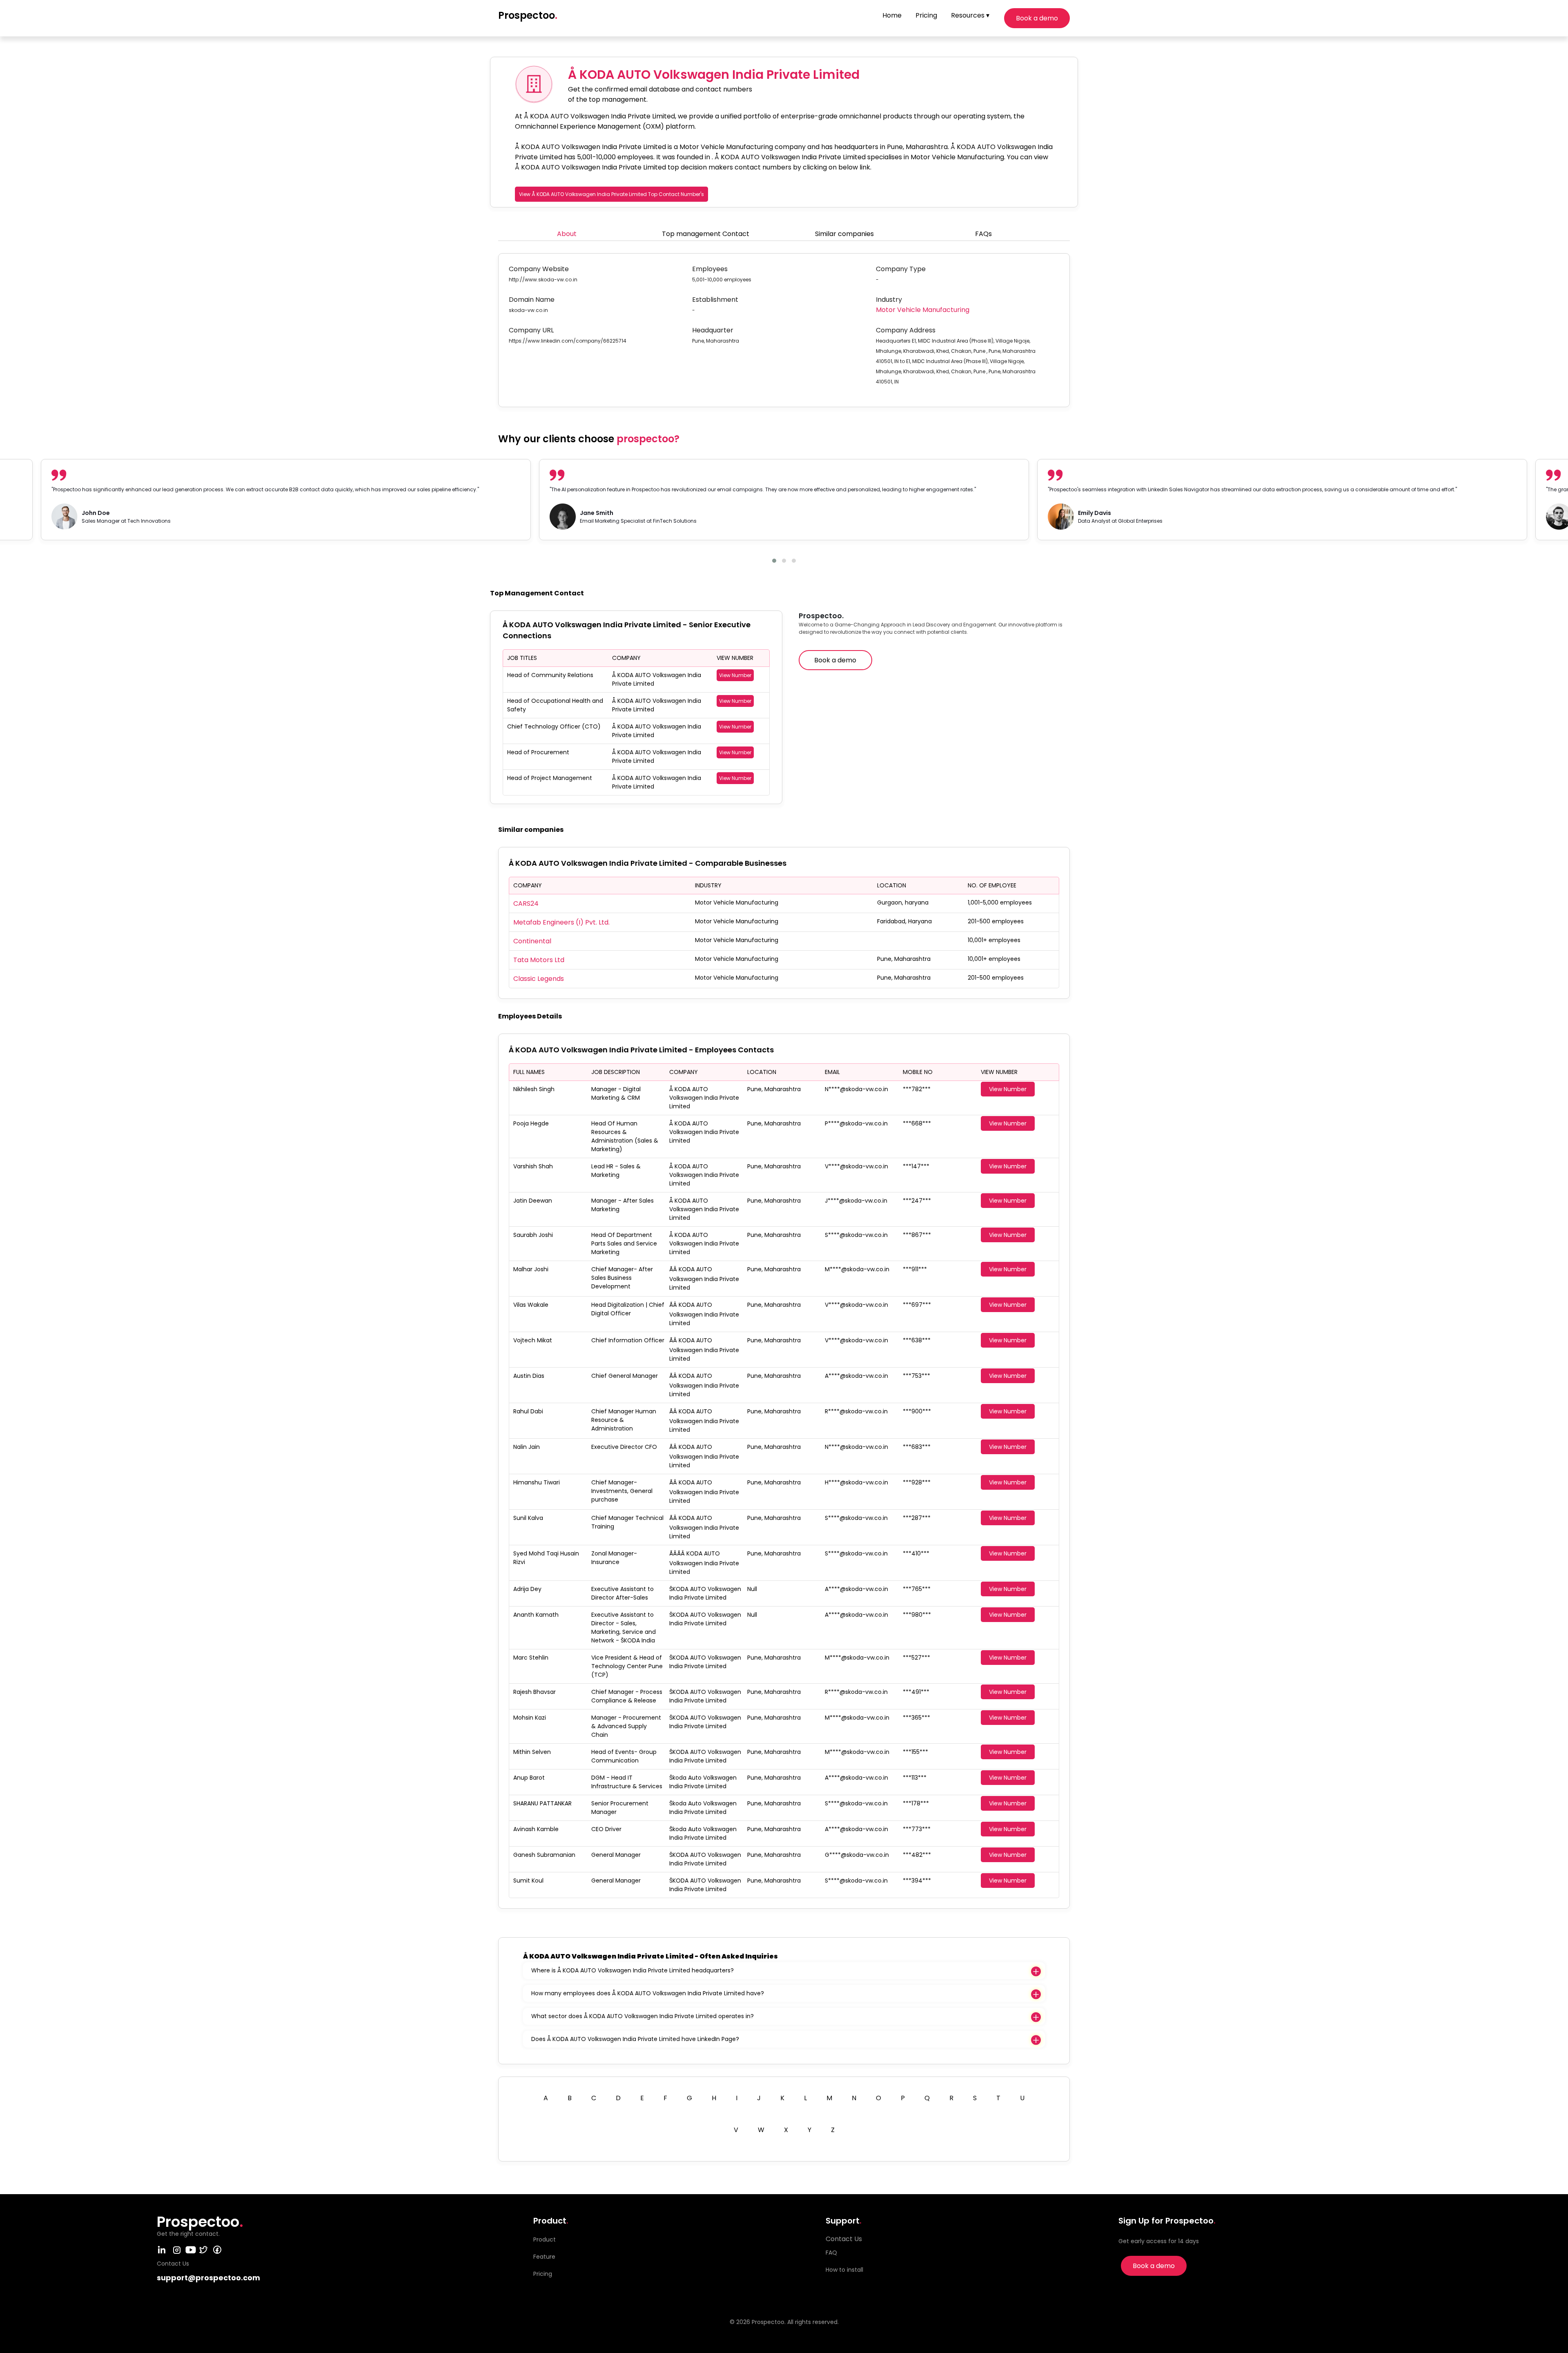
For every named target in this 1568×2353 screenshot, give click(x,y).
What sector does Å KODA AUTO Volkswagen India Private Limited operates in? (643, 2016)
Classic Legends (539, 979)
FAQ (831, 2253)
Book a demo (1037, 18)
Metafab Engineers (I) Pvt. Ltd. (561, 922)
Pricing (926, 15)
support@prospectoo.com (208, 2278)
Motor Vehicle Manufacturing (923, 310)
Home (892, 15)
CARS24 (526, 904)
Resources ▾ (970, 15)
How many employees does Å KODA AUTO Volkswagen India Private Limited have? (648, 1993)
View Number (735, 675)
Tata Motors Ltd (539, 960)
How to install (844, 2270)
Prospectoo (528, 15)
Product (545, 2239)
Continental (532, 941)
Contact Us (844, 2239)
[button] (774, 561)
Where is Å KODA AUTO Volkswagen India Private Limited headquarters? (633, 1970)
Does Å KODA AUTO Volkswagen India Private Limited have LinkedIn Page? (635, 2039)
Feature (544, 2257)
